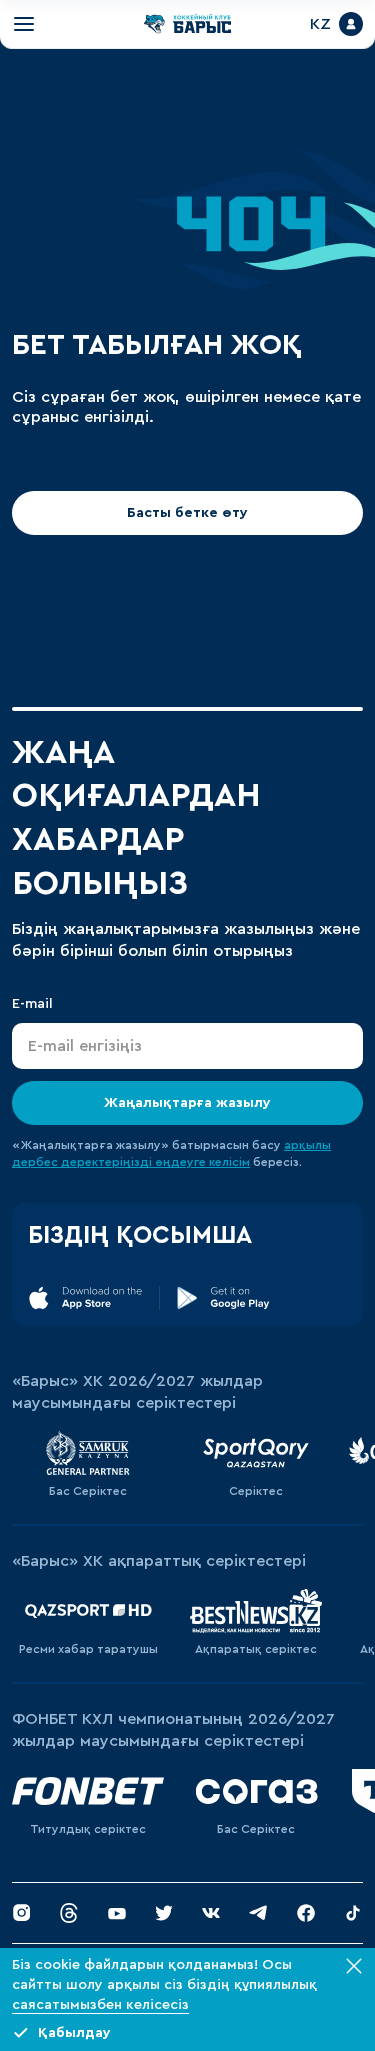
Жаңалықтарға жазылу (187, 1111)
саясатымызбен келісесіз (100, 2005)
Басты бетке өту (187, 521)
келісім (229, 1170)
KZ (312, 28)
